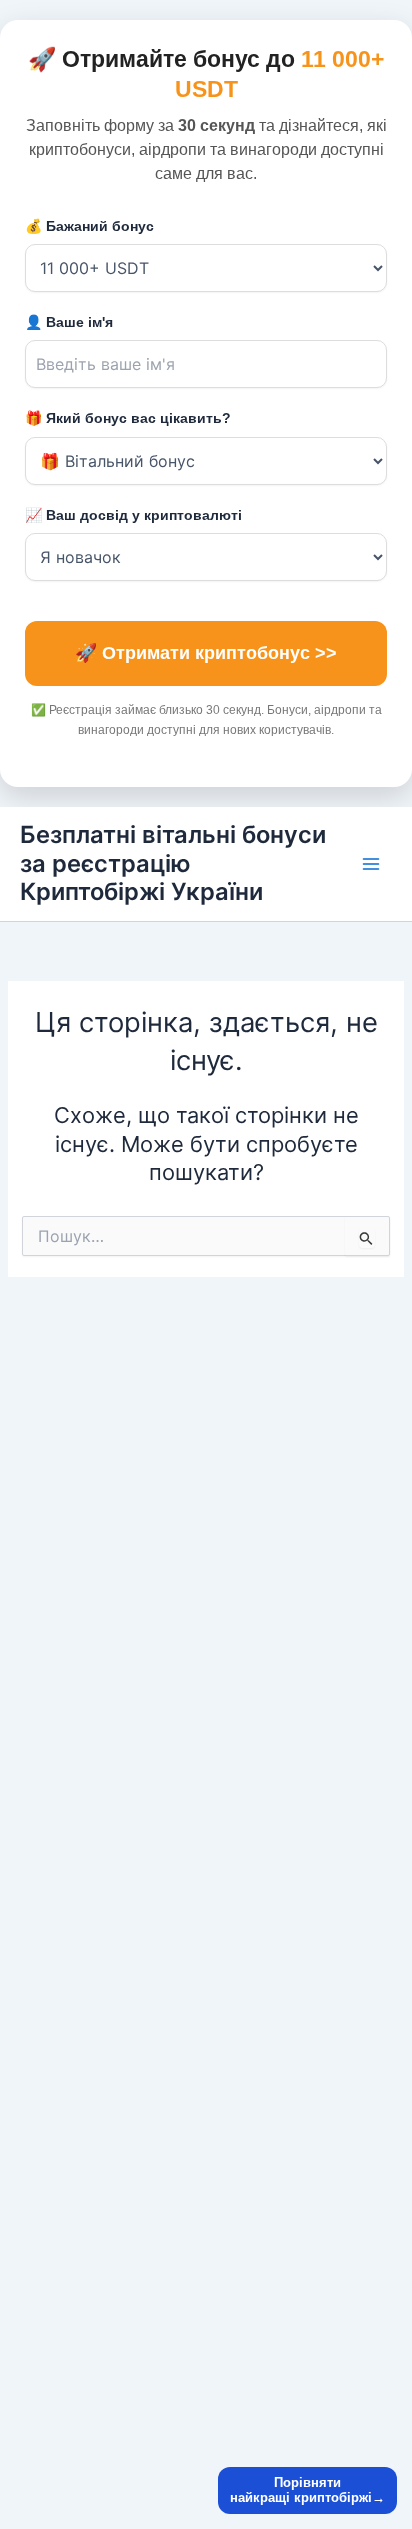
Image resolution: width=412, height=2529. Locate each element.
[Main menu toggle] (371, 864)
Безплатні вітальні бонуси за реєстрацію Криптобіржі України (173, 863)
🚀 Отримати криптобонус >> (206, 653)
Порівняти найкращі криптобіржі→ (307, 2490)
